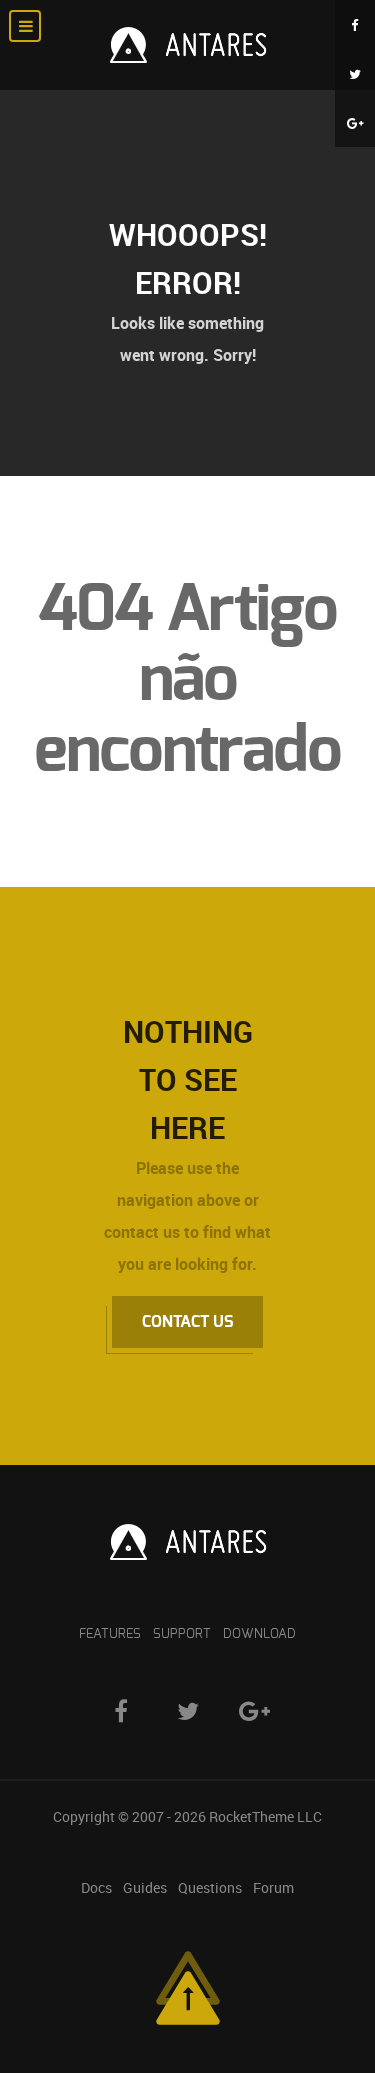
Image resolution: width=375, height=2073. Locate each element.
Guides (145, 1888)
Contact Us (187, 1322)
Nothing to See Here (188, 1079)
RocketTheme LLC (265, 1816)
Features (110, 1634)
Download (259, 1634)
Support (182, 1634)
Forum (273, 1888)
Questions (210, 1888)
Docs (96, 1888)
